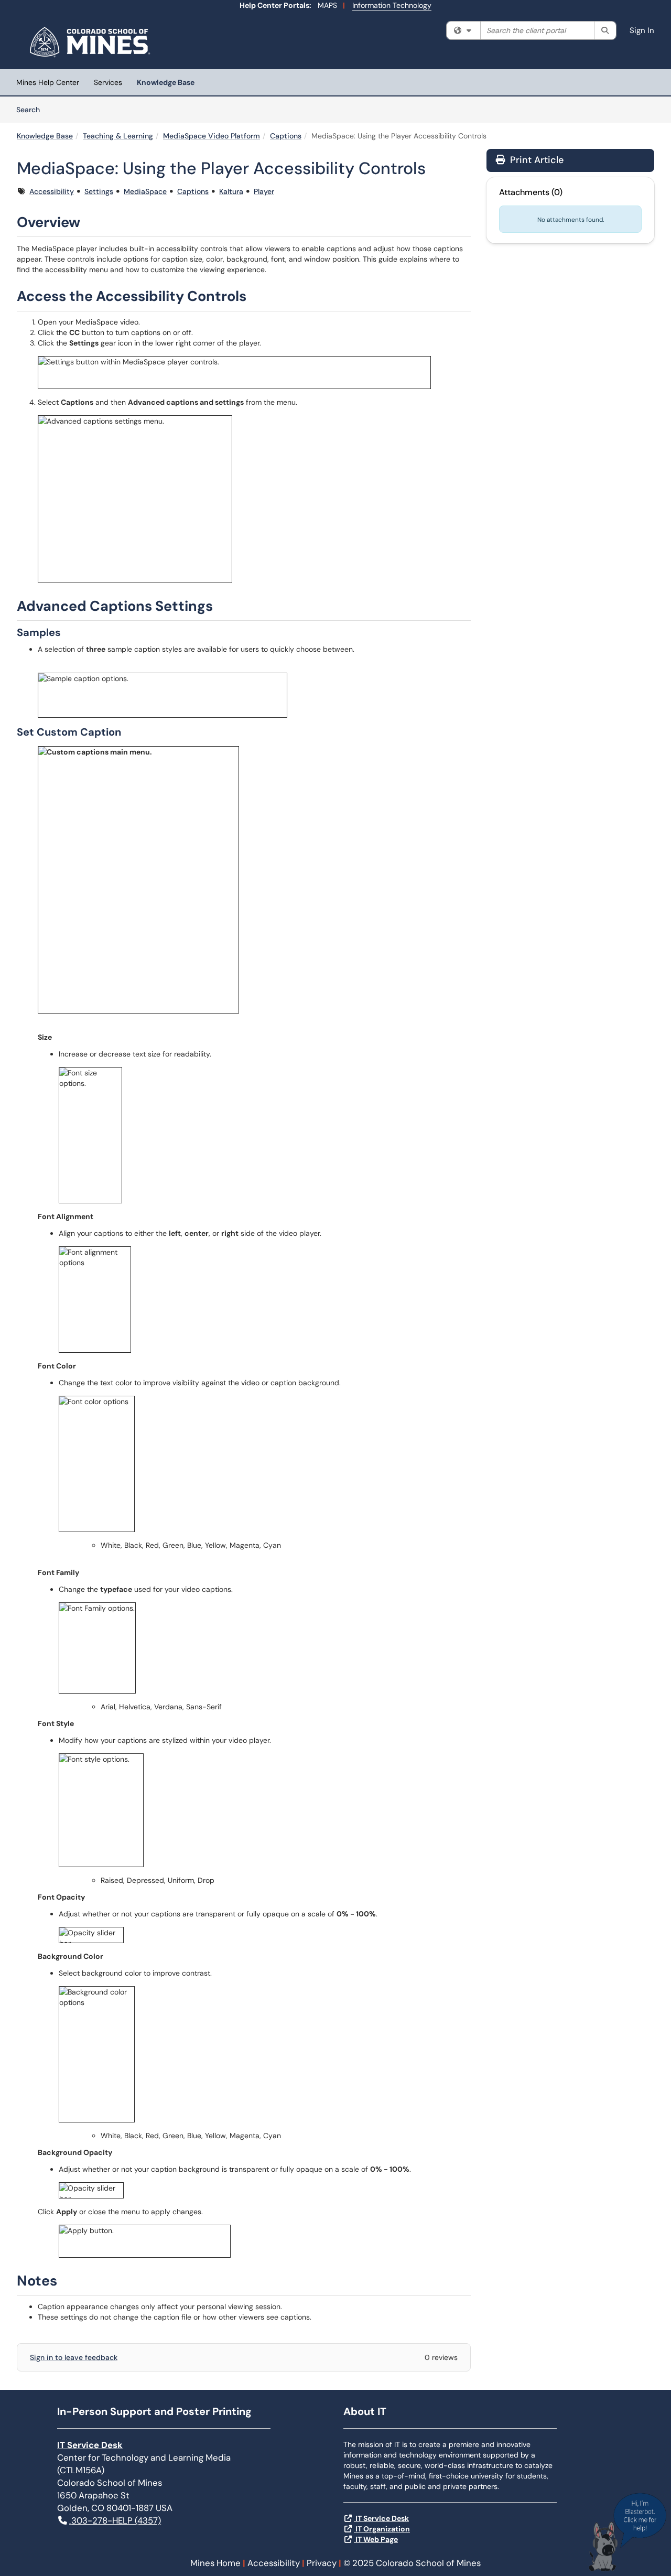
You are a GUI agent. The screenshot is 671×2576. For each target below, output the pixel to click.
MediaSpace (145, 191)
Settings (99, 191)
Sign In (642, 30)
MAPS (327, 5)
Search (32, 109)
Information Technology (392, 5)
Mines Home (215, 2563)
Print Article (535, 160)
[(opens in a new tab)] (91, 42)
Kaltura (231, 191)
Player (264, 191)
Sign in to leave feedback (74, 2357)
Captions (286, 136)
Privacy (322, 2563)
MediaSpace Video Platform (212, 136)
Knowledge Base (166, 82)
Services (108, 82)
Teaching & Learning (118, 136)
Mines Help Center (48, 82)
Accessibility (52, 191)
